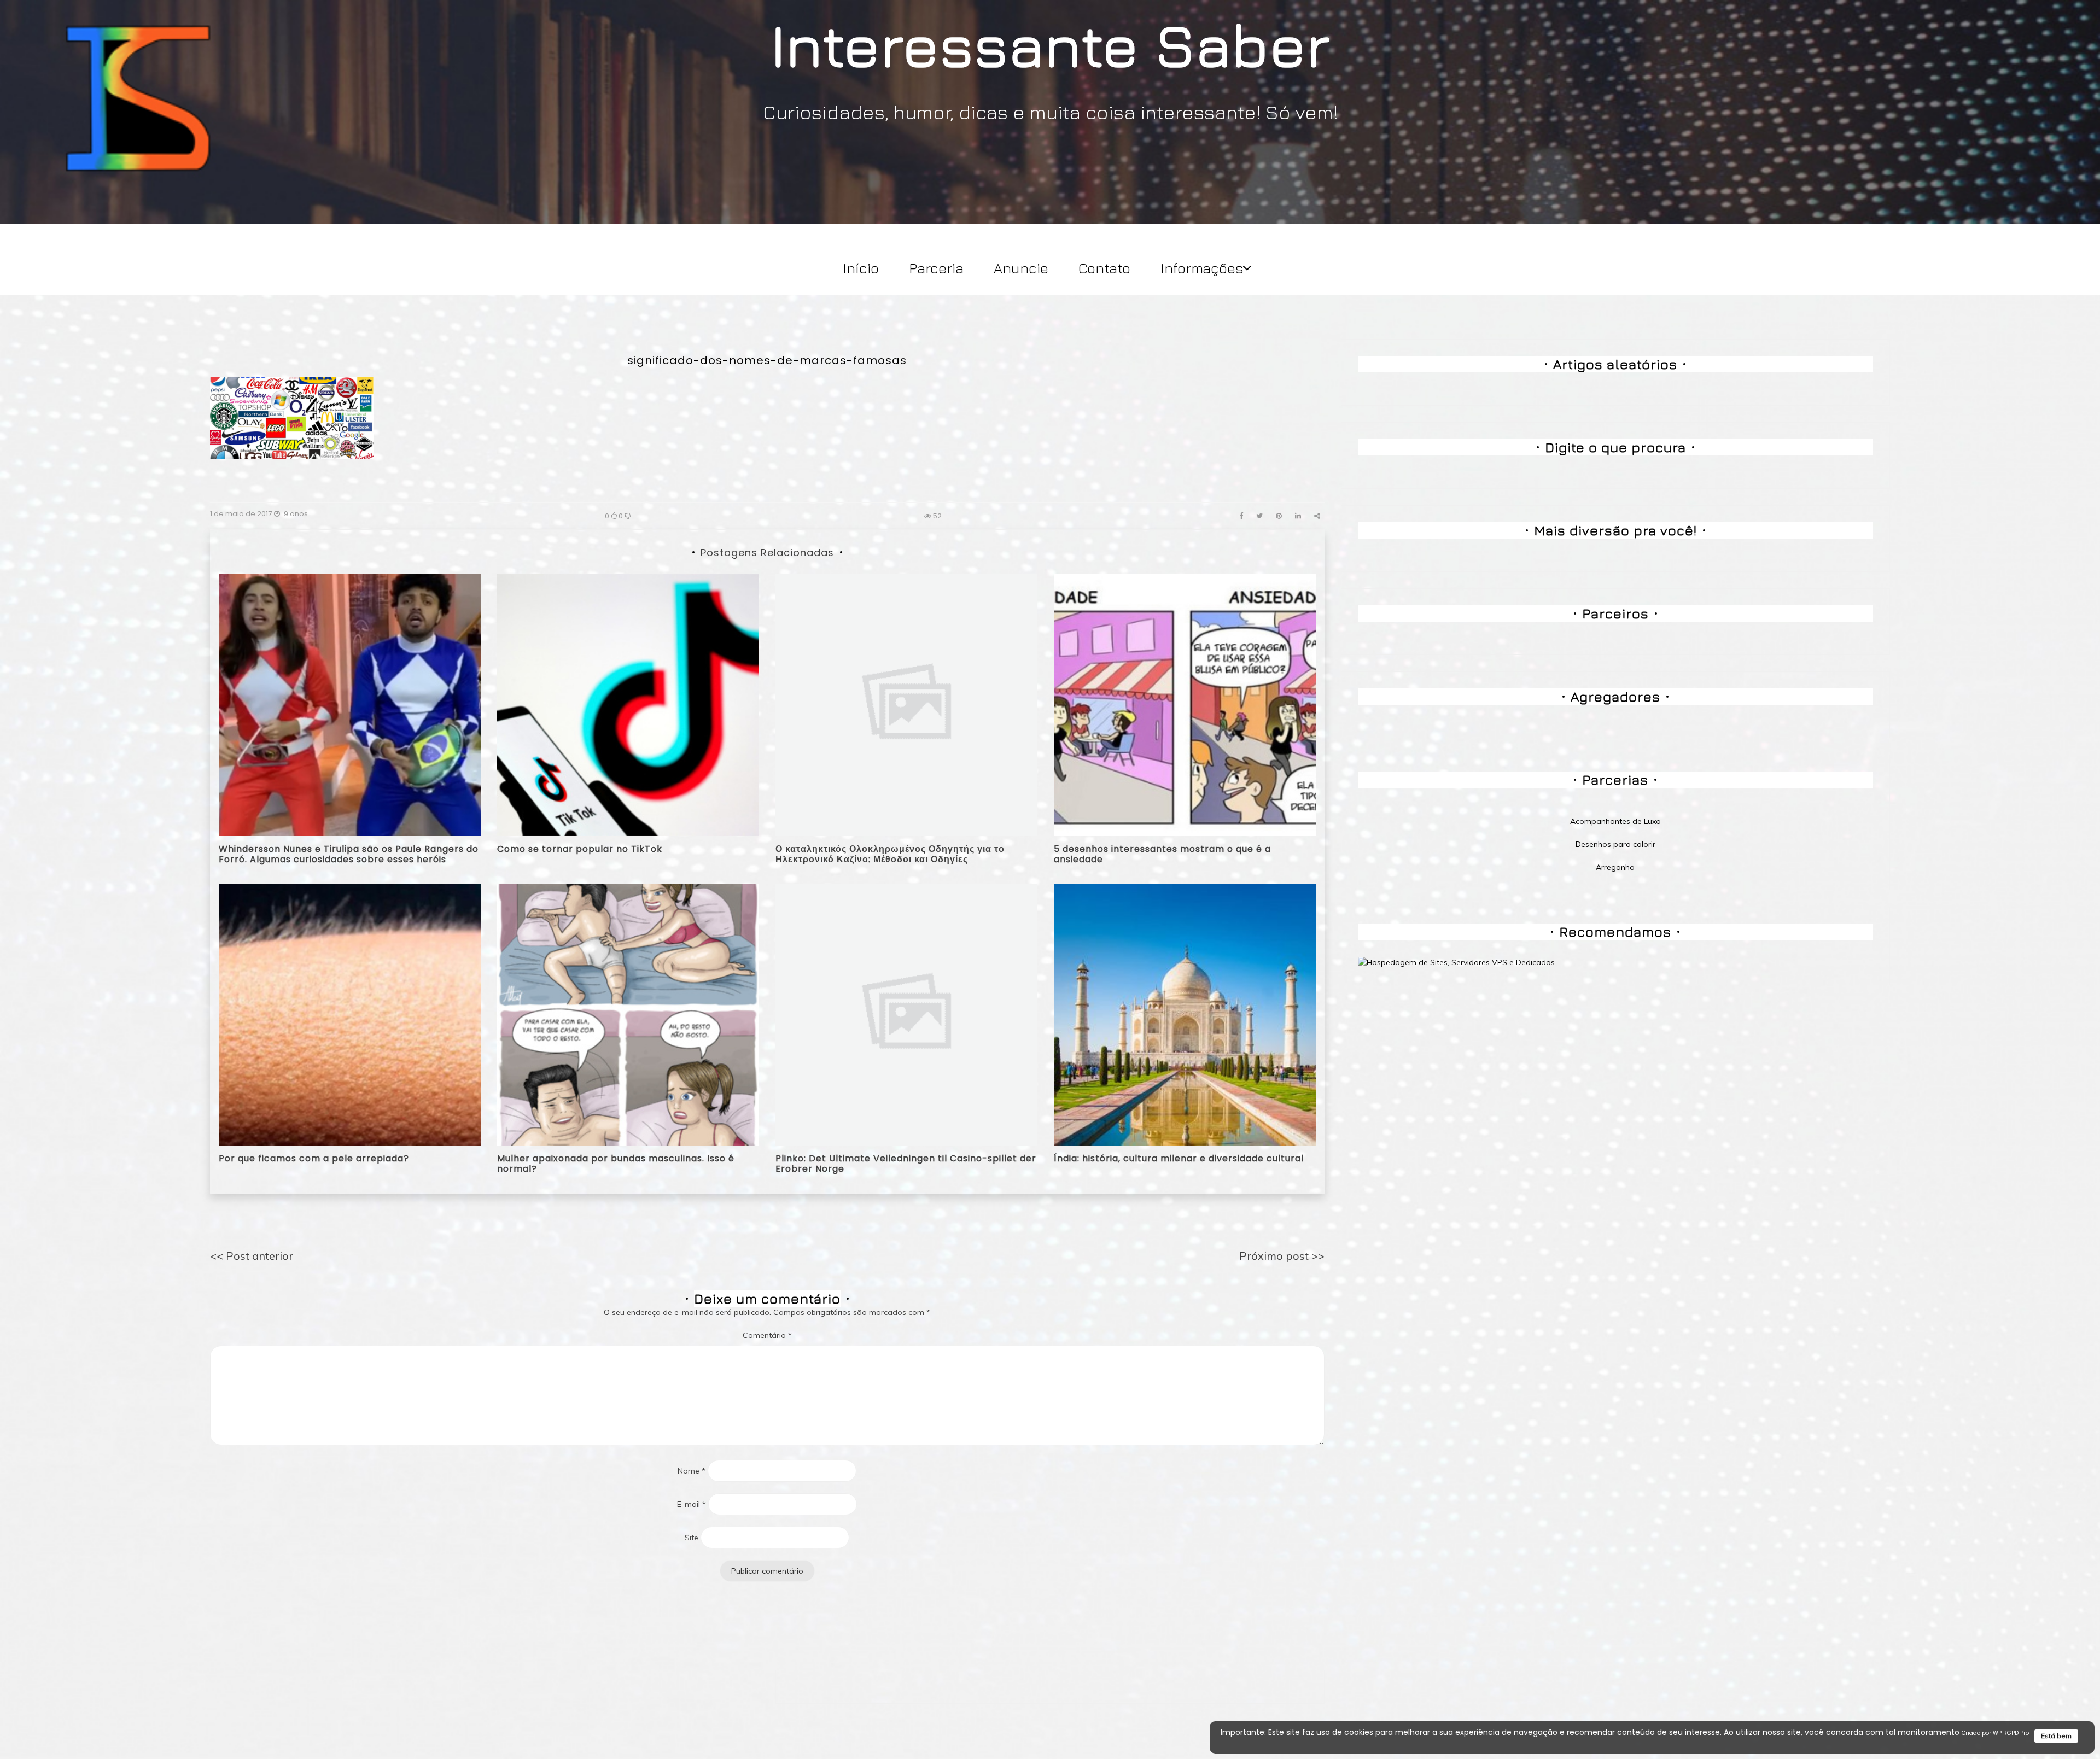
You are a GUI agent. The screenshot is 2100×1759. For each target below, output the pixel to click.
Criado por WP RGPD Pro (1995, 1733)
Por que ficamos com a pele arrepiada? (314, 1158)
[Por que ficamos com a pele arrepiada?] (350, 1014)
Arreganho (1615, 867)
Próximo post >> (1282, 1256)
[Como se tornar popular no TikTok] (628, 704)
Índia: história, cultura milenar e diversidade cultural (1179, 1158)
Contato (1104, 268)
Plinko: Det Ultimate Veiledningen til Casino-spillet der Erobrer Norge (906, 1164)
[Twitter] (1259, 516)
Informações (1202, 268)
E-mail (692, 1504)
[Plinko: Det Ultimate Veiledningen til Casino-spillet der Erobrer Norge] (906, 1014)
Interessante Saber (1050, 44)
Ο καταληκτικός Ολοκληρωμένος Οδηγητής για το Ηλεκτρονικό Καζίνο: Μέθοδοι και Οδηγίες (890, 854)
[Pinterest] (1279, 516)
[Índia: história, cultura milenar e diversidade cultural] (1185, 1014)
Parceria (936, 268)
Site (692, 1538)
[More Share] (1317, 516)
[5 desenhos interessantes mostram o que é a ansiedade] (1185, 704)
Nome (692, 1471)
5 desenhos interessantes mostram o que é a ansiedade (1162, 854)
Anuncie (1021, 268)
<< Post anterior (252, 1256)
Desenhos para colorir (1615, 844)
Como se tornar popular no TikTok (580, 849)
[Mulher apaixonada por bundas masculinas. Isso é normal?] (628, 1014)
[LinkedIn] (1298, 516)
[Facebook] (1241, 516)
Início (861, 268)
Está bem (2056, 1736)
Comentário (767, 1335)
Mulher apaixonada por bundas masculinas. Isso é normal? (616, 1164)
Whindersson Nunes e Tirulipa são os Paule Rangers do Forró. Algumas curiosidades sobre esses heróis (349, 854)
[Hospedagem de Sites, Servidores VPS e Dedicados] (1456, 962)
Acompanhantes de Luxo (1615, 821)
